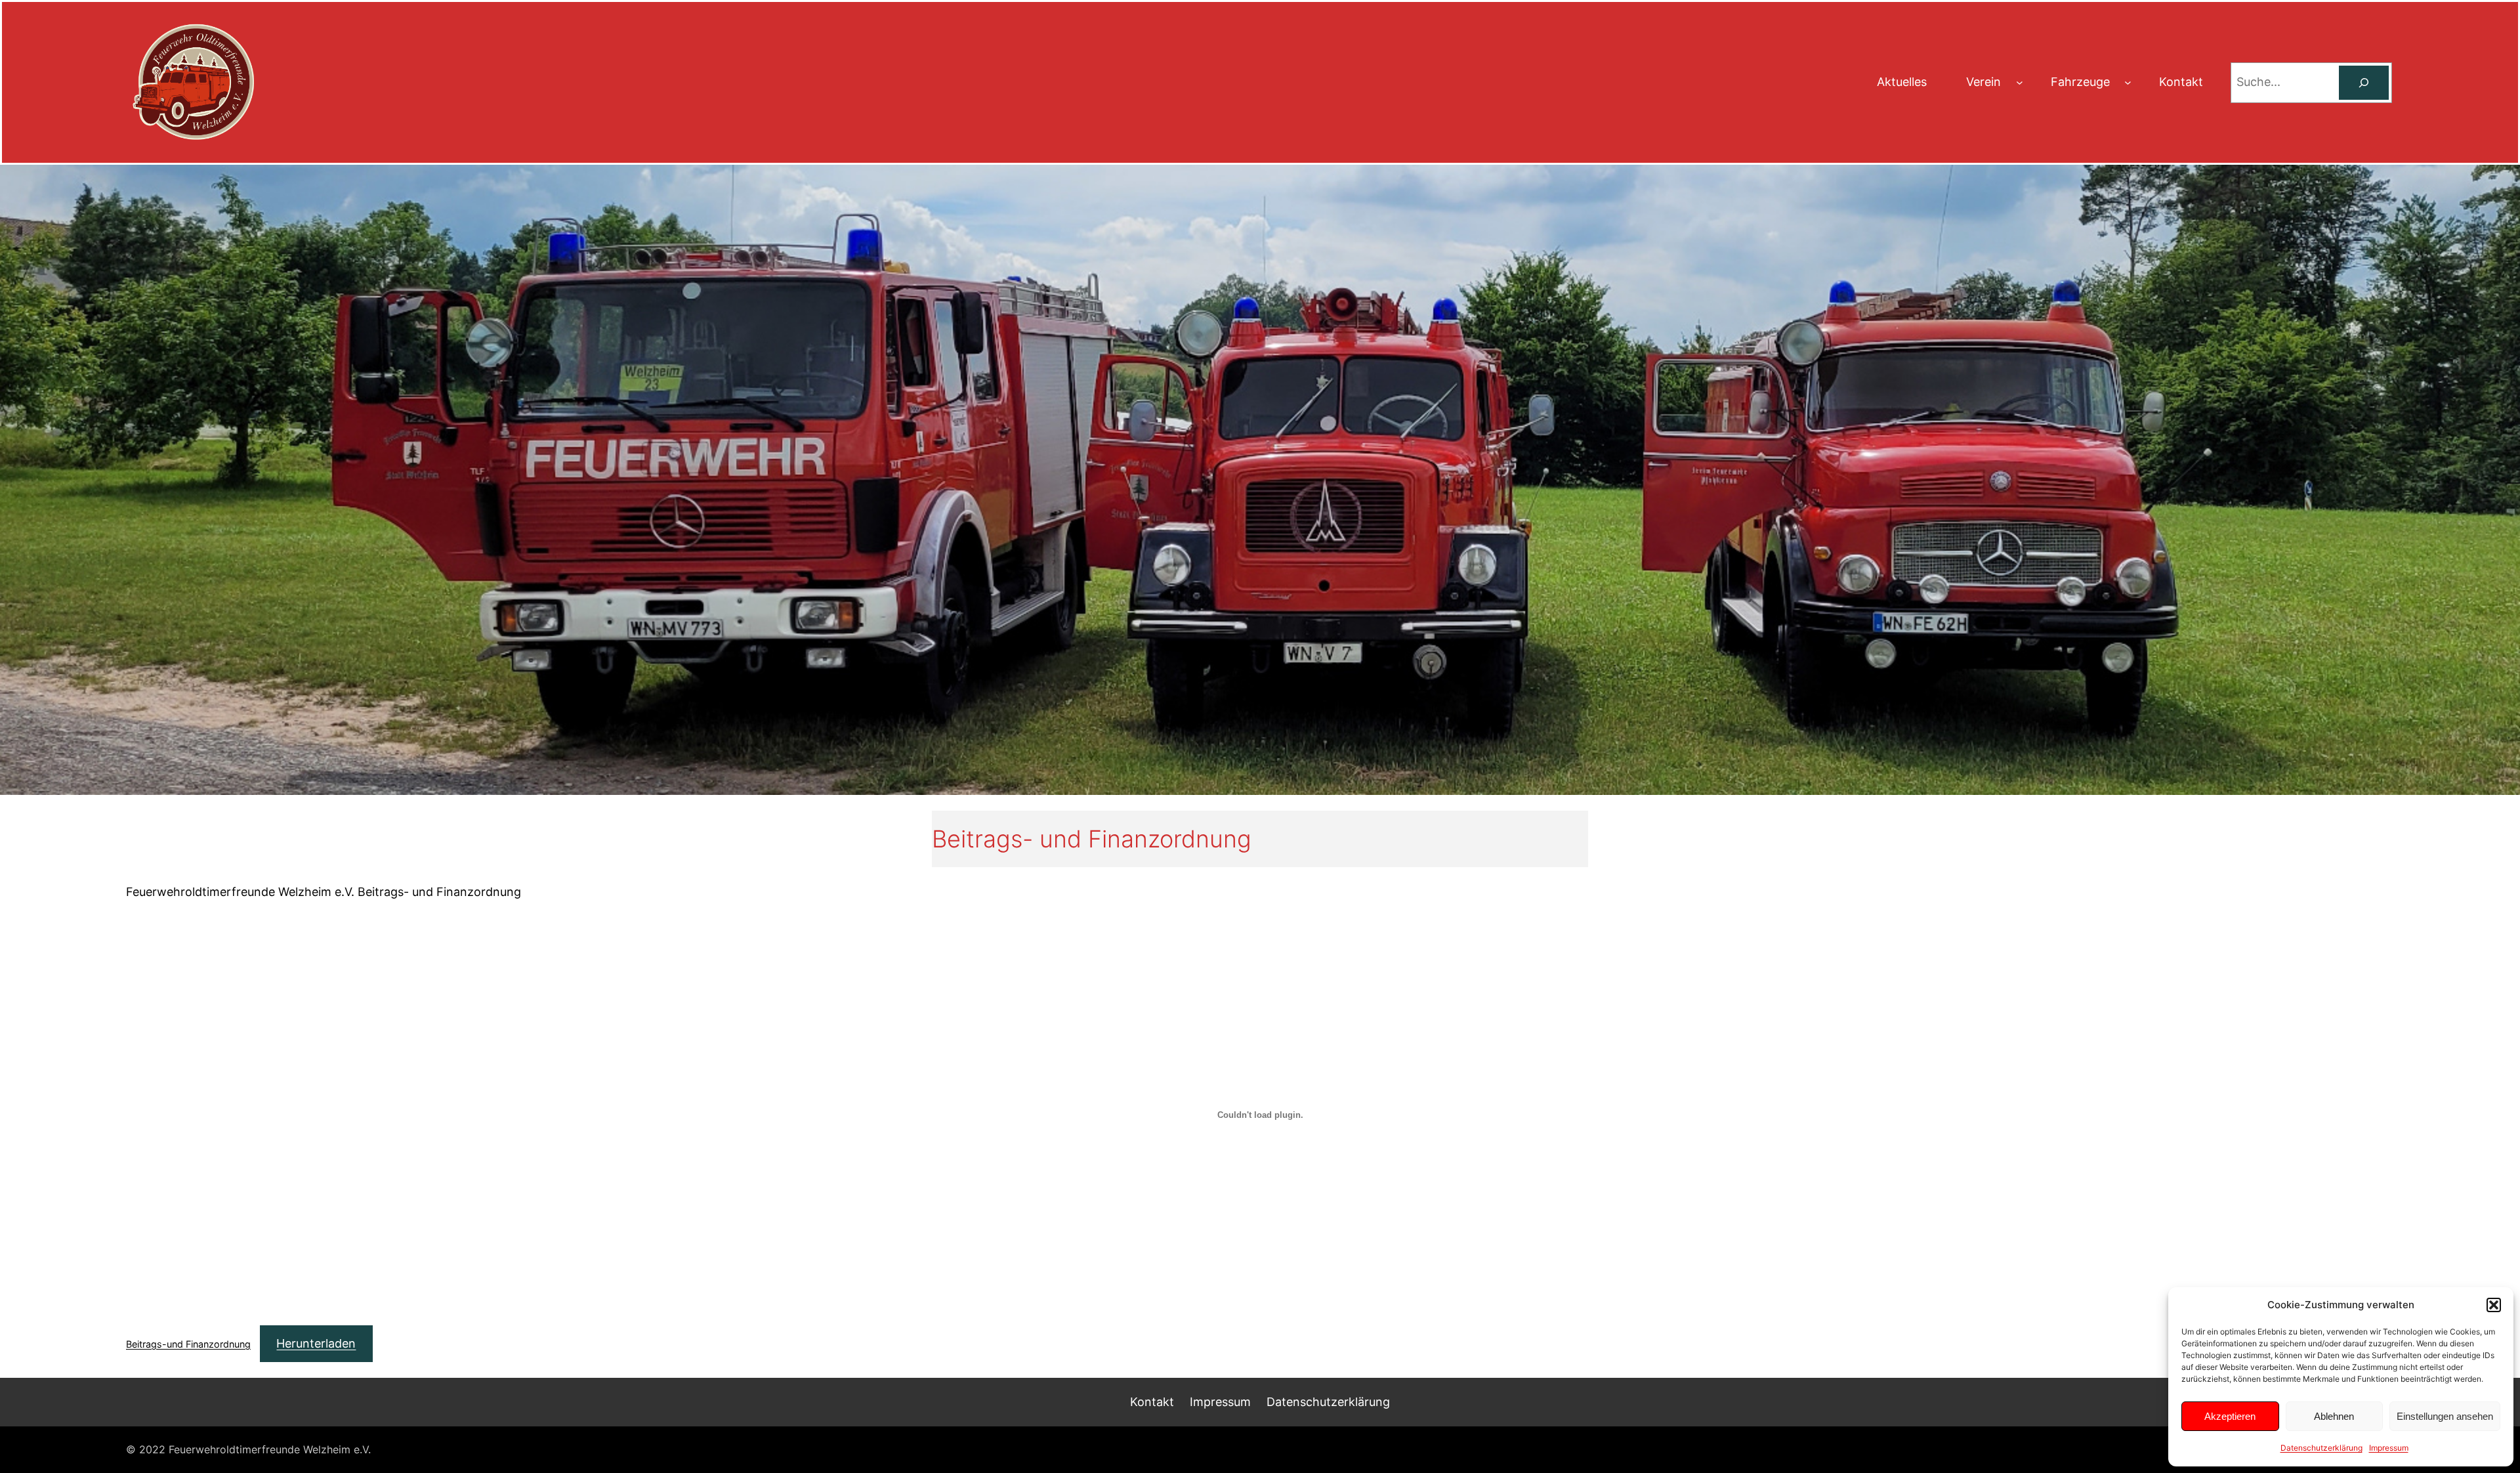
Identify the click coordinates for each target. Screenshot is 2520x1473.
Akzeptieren (2230, 1416)
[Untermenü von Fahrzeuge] (2128, 82)
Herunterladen (316, 1343)
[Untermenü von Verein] (2020, 82)
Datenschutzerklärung (2321, 1448)
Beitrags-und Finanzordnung (188, 1344)
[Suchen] (2364, 83)
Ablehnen (2334, 1416)
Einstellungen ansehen (2445, 1416)
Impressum (2389, 1448)
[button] (2494, 1305)
